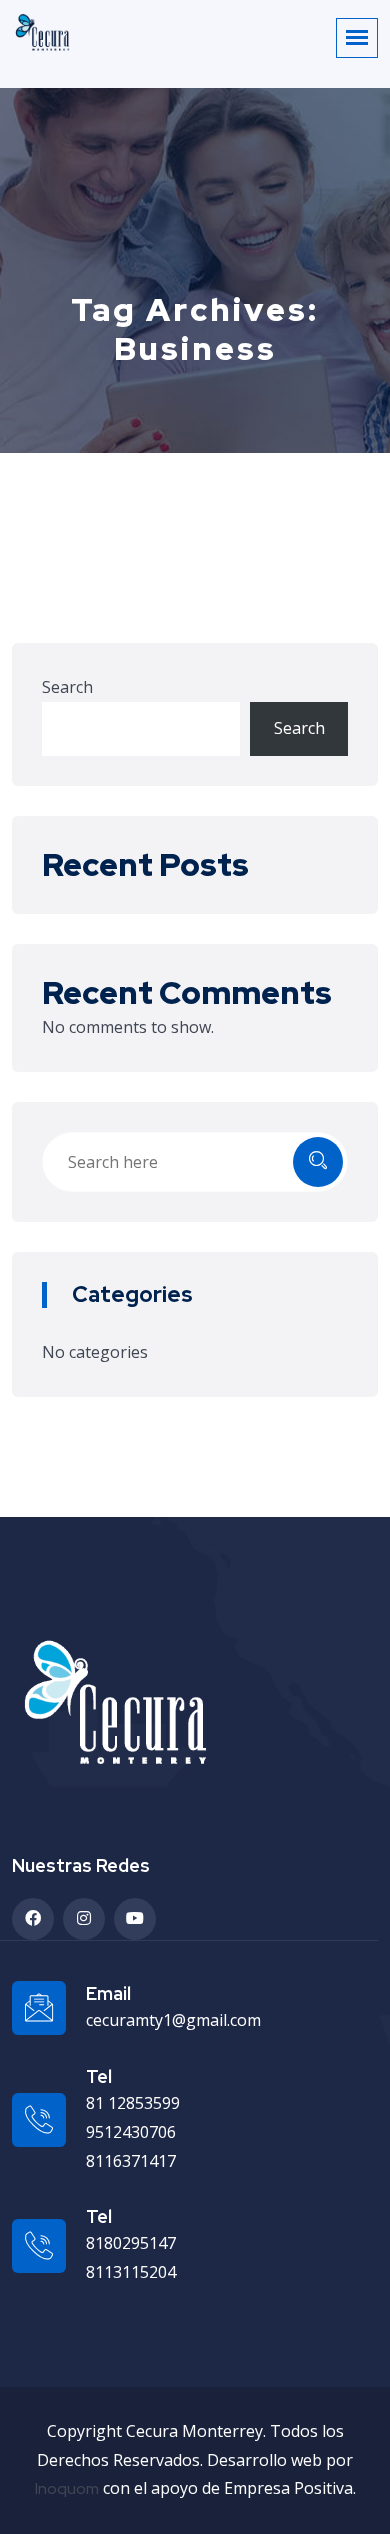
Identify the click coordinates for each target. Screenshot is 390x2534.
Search (67, 687)
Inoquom (67, 2488)
